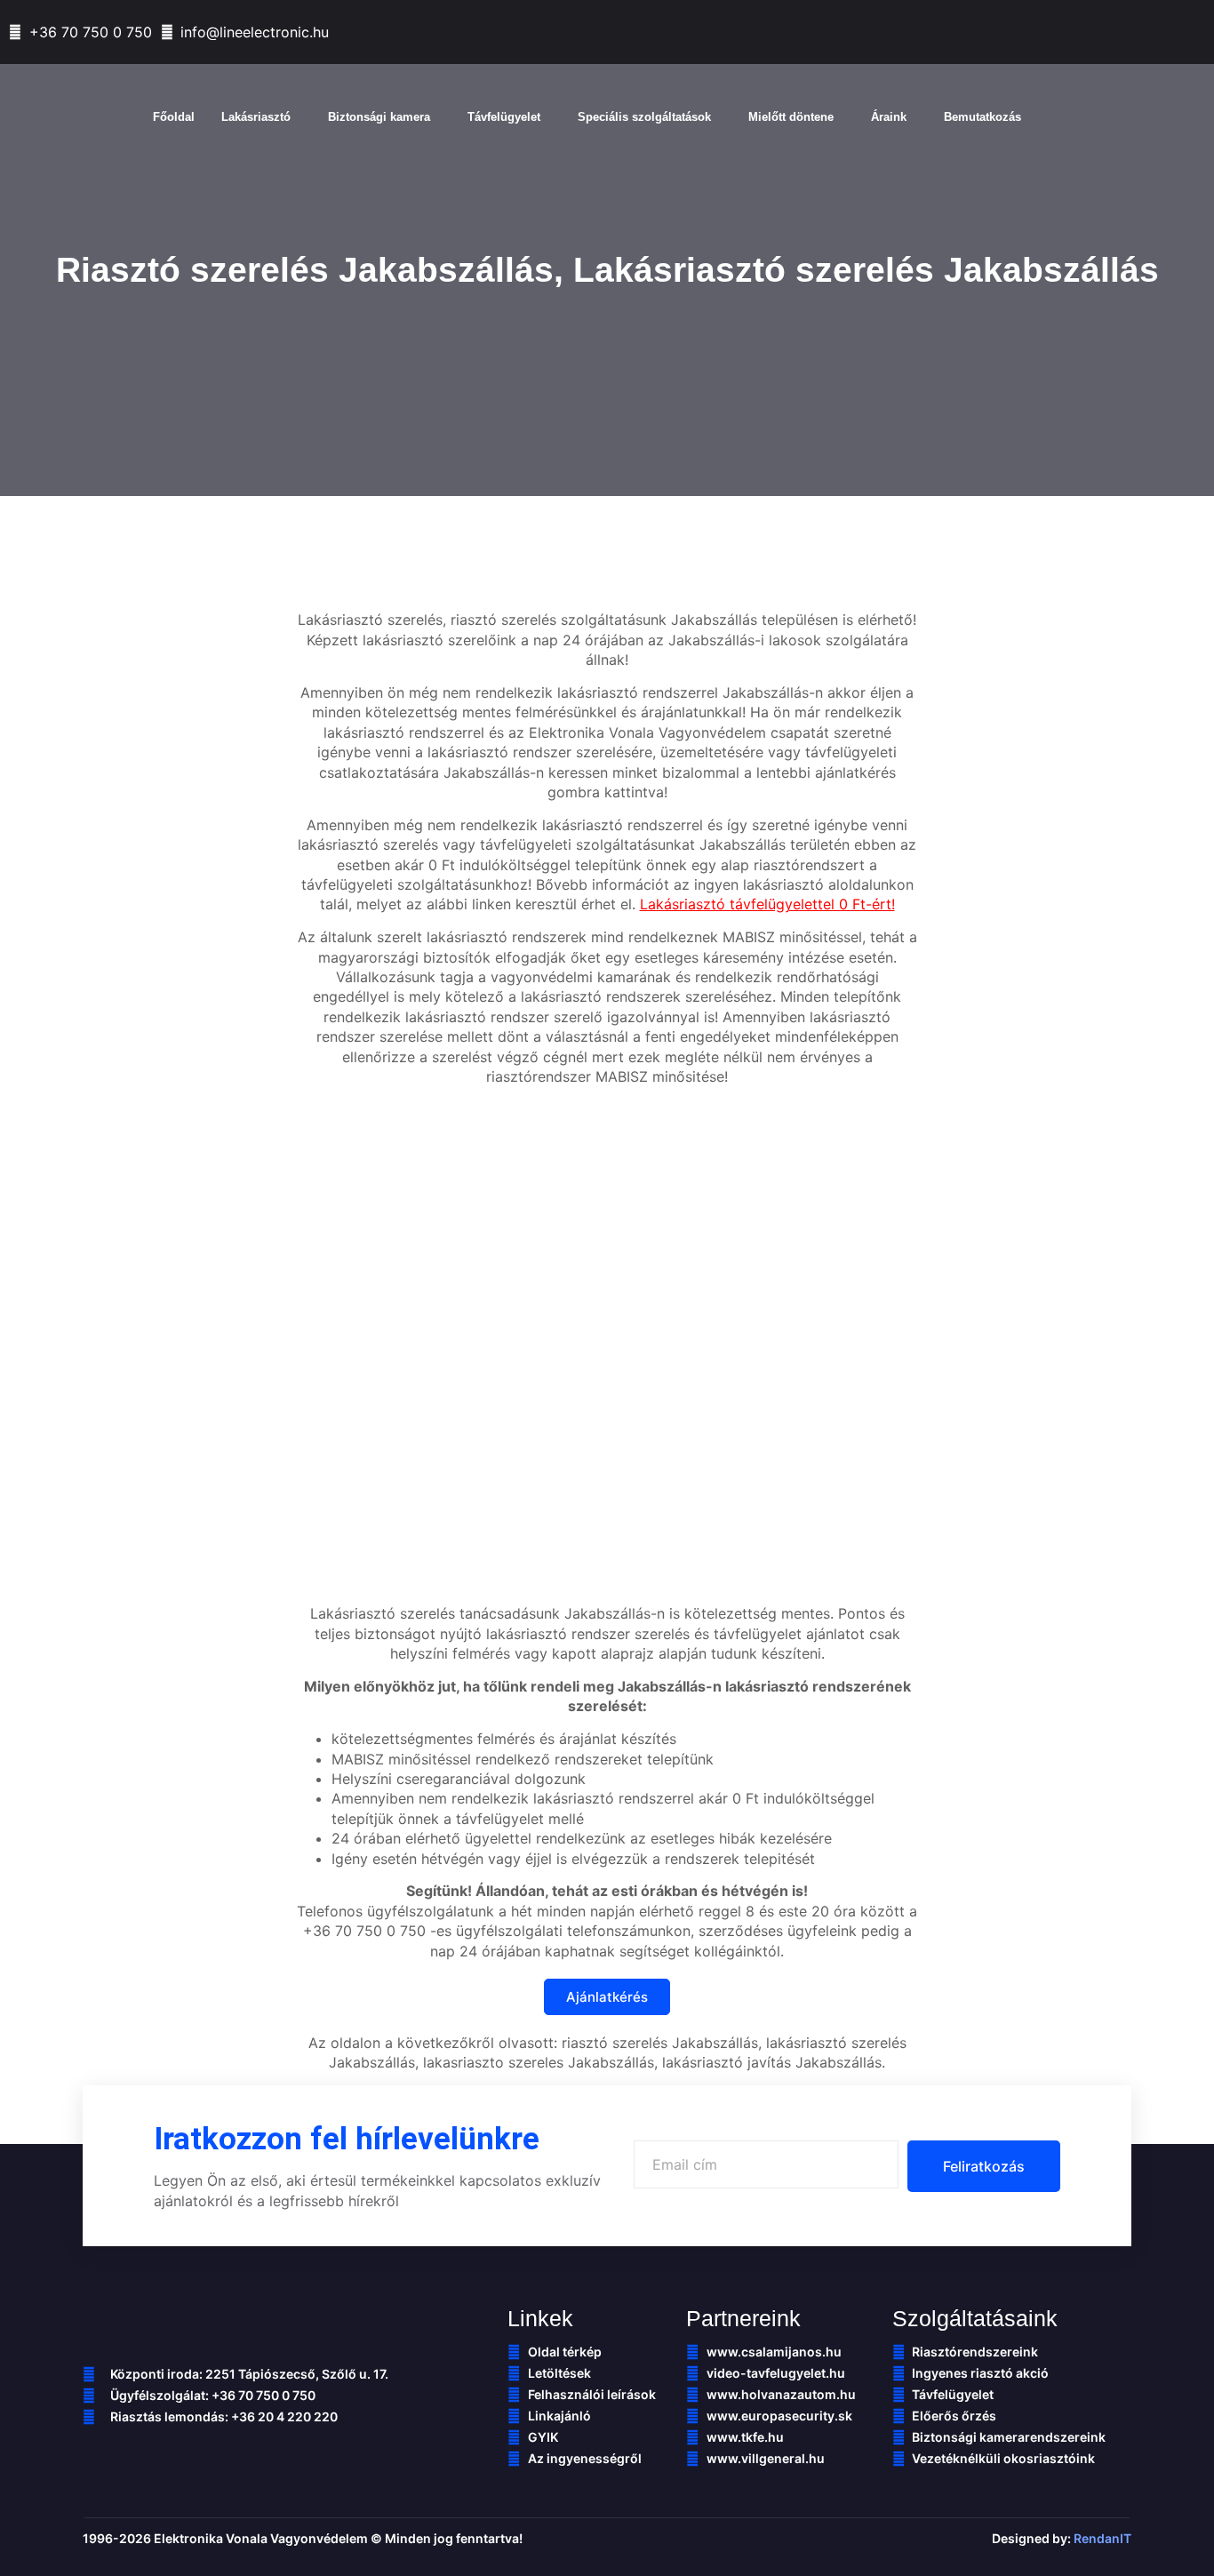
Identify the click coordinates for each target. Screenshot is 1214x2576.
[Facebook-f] (1076, 33)
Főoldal (174, 117)
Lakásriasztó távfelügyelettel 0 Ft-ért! (767, 904)
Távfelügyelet (504, 117)
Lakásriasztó (256, 117)
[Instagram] (1196, 33)
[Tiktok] (1116, 33)
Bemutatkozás (982, 117)
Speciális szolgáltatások (644, 117)
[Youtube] (1156, 33)
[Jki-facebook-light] (91, 2453)
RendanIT (1102, 2538)
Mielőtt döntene (791, 117)
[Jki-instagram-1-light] (229, 2453)
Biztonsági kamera (379, 117)
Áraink (889, 117)
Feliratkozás (984, 2166)
